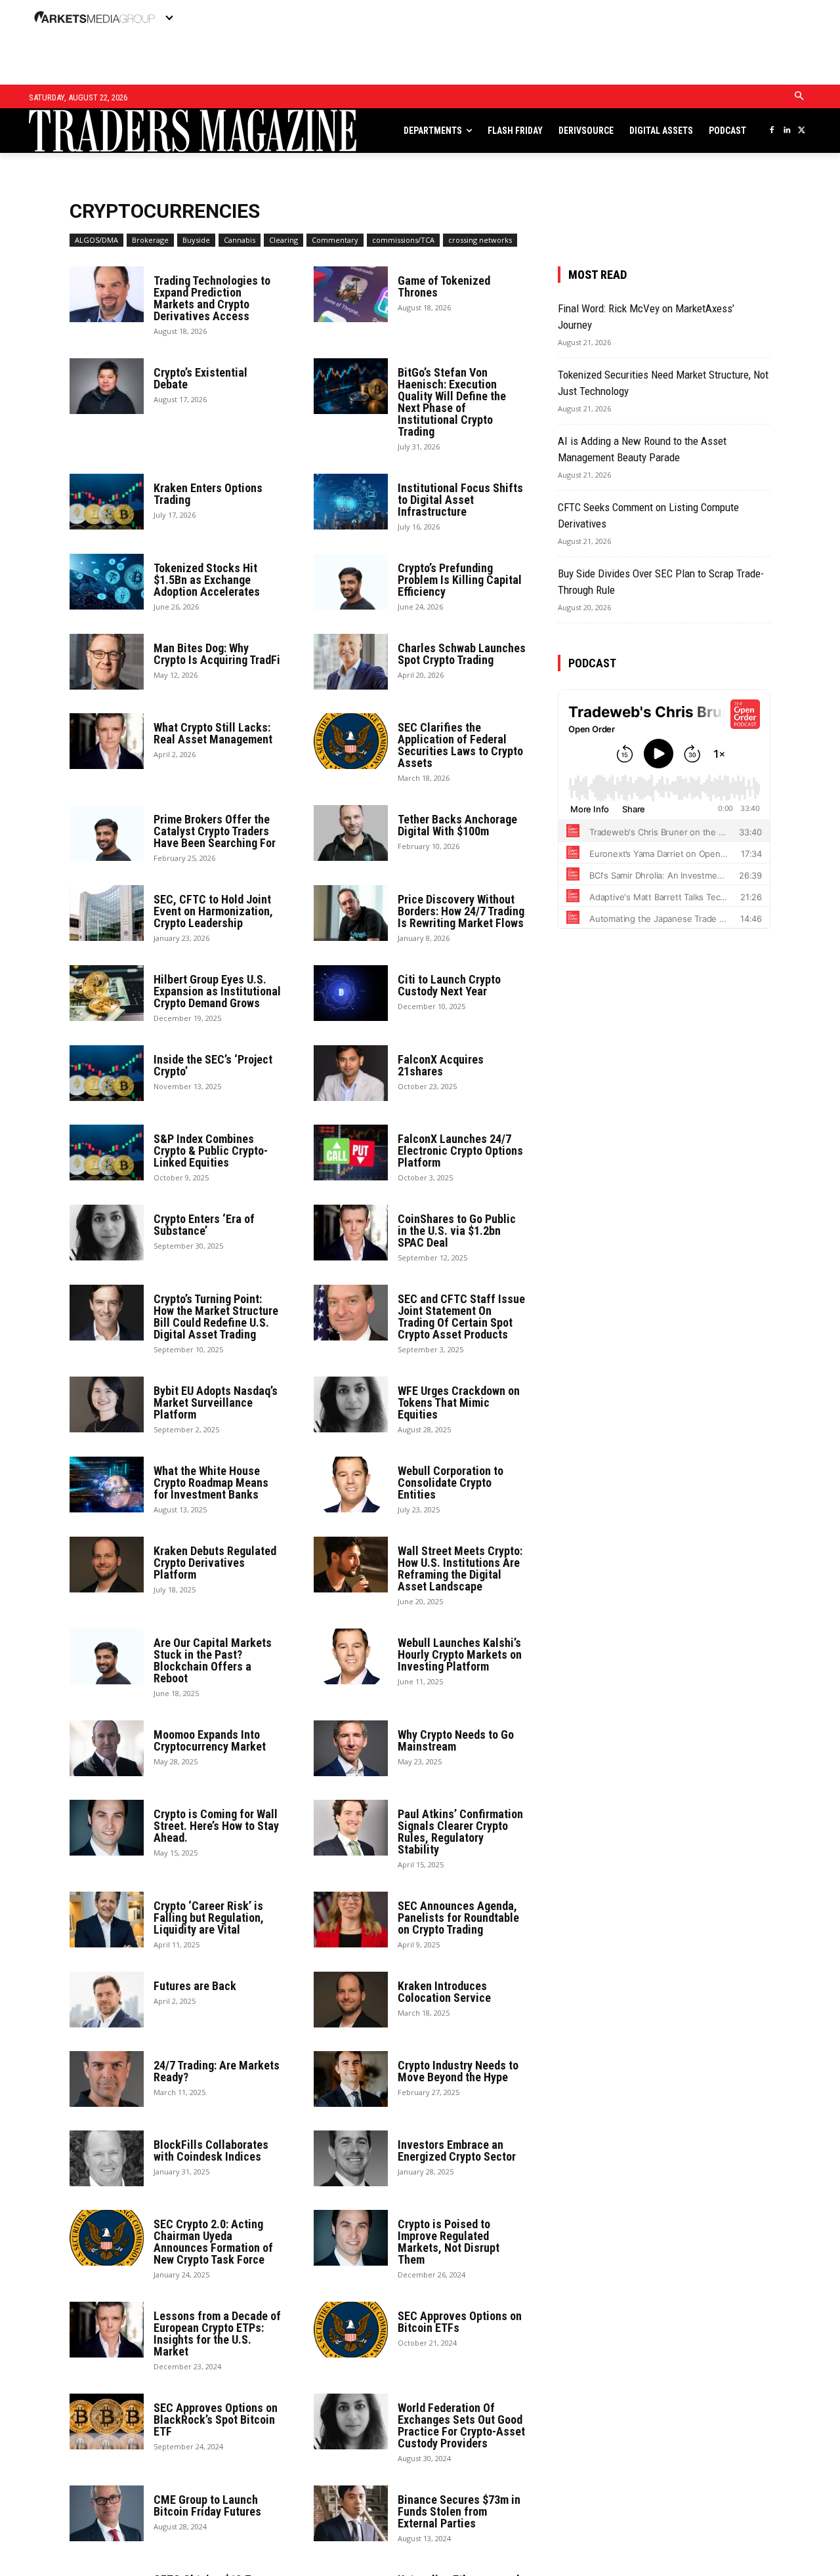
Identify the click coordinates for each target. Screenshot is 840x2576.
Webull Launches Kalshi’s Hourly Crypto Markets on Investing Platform (460, 1654)
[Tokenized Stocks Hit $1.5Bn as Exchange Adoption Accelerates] (107, 582)
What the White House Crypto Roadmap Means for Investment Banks (211, 1483)
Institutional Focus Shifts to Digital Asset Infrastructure (460, 500)
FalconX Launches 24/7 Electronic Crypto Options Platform (460, 1151)
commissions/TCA (403, 240)
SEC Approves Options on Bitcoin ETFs (460, 2322)
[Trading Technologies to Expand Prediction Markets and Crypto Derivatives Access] (107, 294)
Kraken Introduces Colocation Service (444, 1992)
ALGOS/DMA (96, 240)
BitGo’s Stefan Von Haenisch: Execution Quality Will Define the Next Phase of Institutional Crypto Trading (452, 402)
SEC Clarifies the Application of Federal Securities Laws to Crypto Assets (460, 745)
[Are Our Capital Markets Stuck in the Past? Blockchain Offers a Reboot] (107, 1656)
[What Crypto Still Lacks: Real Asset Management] (107, 741)
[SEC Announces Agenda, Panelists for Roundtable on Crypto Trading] (351, 1920)
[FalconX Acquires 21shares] (351, 1073)
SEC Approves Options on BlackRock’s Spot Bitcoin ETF (216, 2420)
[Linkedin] (787, 131)
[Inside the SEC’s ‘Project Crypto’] (107, 1073)
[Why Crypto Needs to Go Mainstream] (351, 1748)
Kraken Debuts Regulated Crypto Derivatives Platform (215, 1563)
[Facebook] (771, 131)
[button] (799, 96)
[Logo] (115, 131)
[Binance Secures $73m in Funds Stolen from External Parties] (351, 2513)
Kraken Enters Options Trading (208, 494)
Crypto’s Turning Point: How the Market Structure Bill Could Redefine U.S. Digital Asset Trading (216, 1317)
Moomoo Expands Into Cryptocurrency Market (210, 1740)
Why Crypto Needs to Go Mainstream (456, 1740)
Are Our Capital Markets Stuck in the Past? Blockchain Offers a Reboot (213, 1660)
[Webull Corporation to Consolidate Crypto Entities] (351, 1485)
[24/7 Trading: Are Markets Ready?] (107, 2079)
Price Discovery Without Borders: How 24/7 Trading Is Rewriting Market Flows (461, 911)
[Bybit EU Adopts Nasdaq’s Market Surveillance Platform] (107, 1404)
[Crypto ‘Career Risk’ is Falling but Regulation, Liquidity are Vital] (107, 1920)
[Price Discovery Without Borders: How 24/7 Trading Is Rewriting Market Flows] (351, 913)
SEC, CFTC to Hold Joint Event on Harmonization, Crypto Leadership (213, 911)
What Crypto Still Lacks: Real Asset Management (213, 733)
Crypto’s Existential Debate (200, 378)
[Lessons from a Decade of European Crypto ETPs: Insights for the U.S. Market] (107, 2330)
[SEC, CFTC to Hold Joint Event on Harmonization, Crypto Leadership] (107, 913)
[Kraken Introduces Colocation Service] (351, 2000)
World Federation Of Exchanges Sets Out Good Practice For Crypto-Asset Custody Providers (461, 2425)
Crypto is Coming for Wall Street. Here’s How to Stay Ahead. (216, 1826)
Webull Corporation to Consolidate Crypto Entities (451, 1483)
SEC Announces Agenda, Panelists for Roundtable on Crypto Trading (458, 1918)
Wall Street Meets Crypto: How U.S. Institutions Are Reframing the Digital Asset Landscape (460, 1568)
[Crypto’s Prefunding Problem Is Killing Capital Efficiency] (351, 582)
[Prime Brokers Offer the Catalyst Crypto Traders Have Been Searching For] (107, 833)
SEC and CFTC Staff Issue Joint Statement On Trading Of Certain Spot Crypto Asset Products (461, 1317)
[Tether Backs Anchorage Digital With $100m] (351, 833)
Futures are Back (195, 1986)
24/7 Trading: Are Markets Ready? (217, 2071)
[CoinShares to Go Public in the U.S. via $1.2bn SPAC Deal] (351, 1233)
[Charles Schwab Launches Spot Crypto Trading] (351, 662)
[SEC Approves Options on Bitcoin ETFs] (351, 2330)
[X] (802, 131)
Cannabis (240, 240)
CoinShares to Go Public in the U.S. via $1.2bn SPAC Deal (457, 1231)
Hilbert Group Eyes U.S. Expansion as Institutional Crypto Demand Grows (217, 991)
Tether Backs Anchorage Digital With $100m (457, 825)
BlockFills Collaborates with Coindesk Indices (211, 2150)
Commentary (335, 240)
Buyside (196, 240)
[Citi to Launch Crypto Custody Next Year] (351, 993)
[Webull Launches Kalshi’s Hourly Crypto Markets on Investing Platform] (351, 1656)
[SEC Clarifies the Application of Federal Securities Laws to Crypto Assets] (351, 741)
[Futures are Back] (107, 2000)
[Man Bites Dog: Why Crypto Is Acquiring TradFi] (107, 662)
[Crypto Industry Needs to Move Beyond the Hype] (351, 2079)
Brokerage (150, 240)
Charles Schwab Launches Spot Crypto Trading (462, 654)
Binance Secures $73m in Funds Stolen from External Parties (459, 2511)
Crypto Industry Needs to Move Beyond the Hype (458, 2071)
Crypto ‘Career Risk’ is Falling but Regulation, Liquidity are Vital (209, 1918)
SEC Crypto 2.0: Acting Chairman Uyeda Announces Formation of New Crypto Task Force (213, 2242)
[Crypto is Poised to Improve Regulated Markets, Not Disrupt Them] (351, 2238)
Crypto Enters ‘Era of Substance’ (204, 1225)
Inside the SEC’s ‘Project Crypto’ (213, 1065)
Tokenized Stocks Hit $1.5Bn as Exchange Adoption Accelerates (207, 580)
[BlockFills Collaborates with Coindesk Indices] (107, 2158)
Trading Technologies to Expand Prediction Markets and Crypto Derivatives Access (212, 298)
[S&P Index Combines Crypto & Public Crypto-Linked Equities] (107, 1153)
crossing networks (480, 240)
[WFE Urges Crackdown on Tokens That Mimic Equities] (351, 1404)
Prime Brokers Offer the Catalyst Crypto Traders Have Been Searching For (215, 831)
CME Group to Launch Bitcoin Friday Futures (207, 2505)
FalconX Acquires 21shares (441, 1065)
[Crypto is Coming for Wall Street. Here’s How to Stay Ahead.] (107, 1828)
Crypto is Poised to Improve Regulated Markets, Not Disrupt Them (449, 2242)
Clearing (283, 240)
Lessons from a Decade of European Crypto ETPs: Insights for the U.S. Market (217, 2334)
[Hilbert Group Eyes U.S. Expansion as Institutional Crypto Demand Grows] (107, 993)
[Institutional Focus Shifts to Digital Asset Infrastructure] (351, 502)
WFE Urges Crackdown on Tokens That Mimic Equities (459, 1402)
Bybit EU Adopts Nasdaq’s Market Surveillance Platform (216, 1402)
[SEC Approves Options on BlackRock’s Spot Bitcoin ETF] (107, 2421)
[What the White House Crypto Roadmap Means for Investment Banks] (107, 1485)
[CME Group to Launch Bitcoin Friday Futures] (107, 2513)
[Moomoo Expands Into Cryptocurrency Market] (107, 1748)
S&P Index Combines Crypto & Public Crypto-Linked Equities (211, 1151)
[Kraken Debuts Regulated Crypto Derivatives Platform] (107, 1565)
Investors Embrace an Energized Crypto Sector (457, 2150)
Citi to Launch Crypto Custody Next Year (449, 985)
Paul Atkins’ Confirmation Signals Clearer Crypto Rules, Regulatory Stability (460, 1832)
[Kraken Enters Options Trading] (107, 502)
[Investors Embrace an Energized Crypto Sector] (351, 2158)
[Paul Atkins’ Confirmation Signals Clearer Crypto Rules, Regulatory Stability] (351, 1828)
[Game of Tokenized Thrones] (351, 294)
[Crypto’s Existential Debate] (107, 386)
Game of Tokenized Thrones (444, 286)
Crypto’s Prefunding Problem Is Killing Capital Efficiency (460, 580)
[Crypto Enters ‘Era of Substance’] (107, 1233)
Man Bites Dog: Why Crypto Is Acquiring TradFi (217, 654)
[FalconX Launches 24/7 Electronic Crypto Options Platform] (351, 1153)
